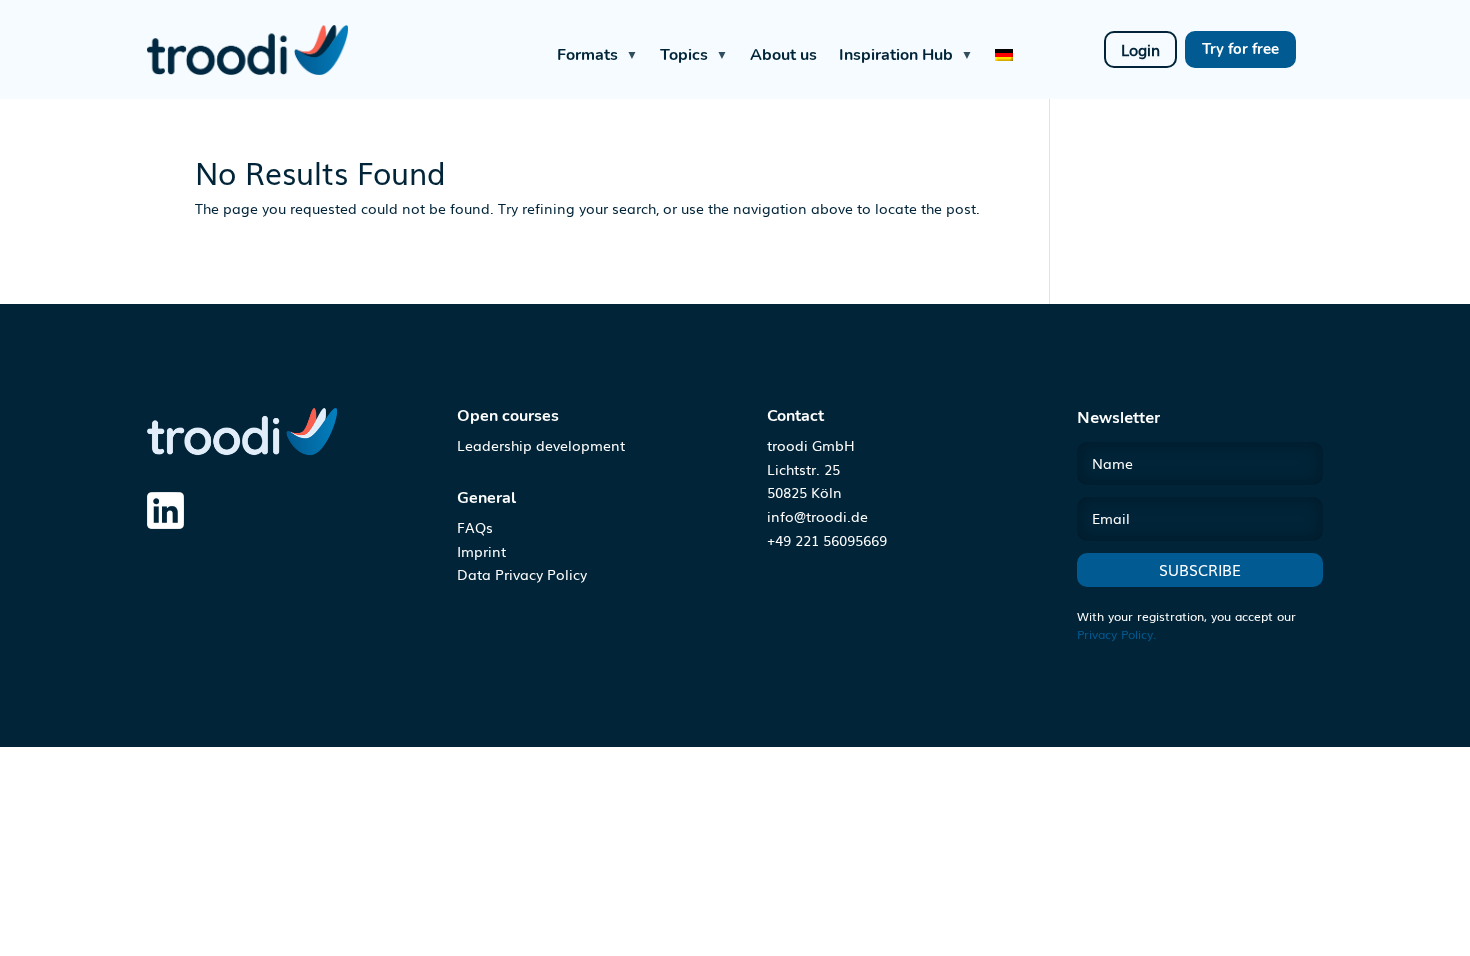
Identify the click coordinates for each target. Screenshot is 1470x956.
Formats (597, 55)
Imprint (481, 551)
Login (1140, 49)
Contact (795, 416)
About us (783, 55)
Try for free (1240, 49)
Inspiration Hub (906, 55)
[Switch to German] (1004, 49)
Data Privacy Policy (522, 574)
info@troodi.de (817, 516)
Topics (694, 55)
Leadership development (541, 445)
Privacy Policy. (1116, 634)
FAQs (475, 527)
